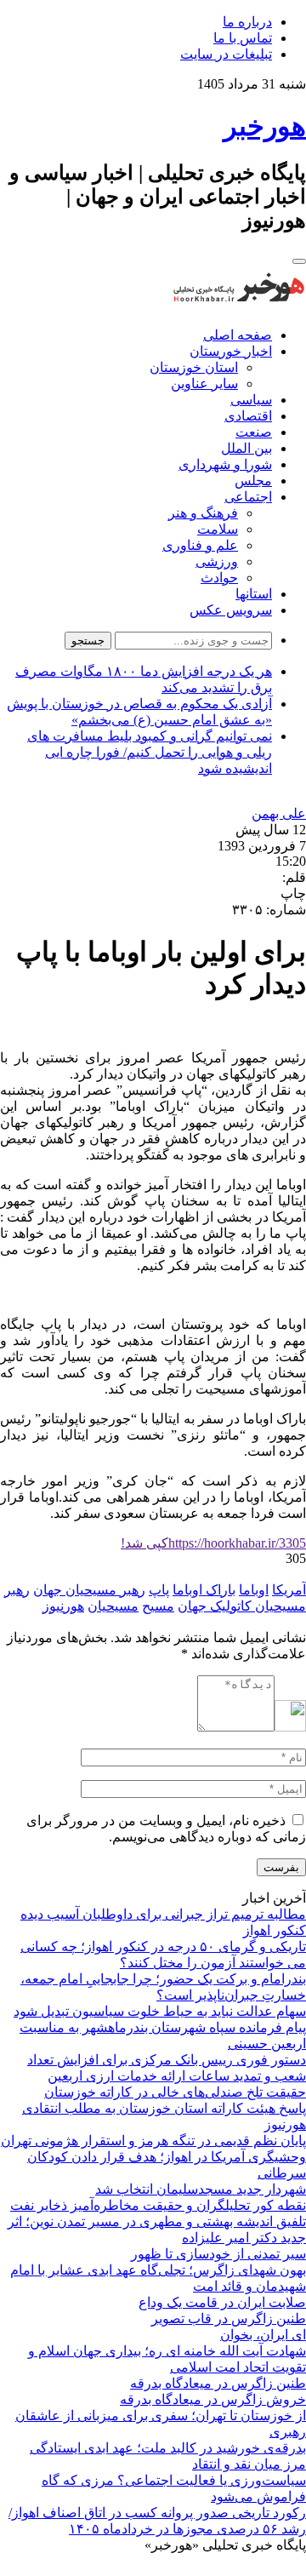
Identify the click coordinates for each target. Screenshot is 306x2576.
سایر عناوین (204, 384)
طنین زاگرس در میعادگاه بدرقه (218, 2383)
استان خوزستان (194, 367)
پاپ (159, 1590)
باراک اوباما (204, 1590)
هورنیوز (63, 1606)
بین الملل (246, 448)
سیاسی (251, 400)
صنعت (254, 432)
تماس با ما (243, 38)
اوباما (254, 1590)
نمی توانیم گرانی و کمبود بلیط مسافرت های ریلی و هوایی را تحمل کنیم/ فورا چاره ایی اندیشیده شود (150, 752)
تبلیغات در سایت (226, 54)
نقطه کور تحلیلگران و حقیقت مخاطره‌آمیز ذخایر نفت (158, 2205)
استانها (254, 594)
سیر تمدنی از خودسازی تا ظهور (218, 2254)
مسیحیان (113, 1606)
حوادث (219, 578)
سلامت (218, 529)
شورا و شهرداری (225, 464)
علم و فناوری (200, 545)
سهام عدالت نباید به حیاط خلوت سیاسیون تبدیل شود (160, 2011)
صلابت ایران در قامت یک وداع (222, 2302)
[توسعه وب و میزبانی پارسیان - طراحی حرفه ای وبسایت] (263, 2568)
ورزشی (217, 561)
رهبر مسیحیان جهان (89, 1590)
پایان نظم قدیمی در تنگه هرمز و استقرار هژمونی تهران (153, 2141)
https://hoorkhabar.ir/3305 (213, 1543)
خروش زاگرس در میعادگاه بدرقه (213, 2399)
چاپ (293, 893)
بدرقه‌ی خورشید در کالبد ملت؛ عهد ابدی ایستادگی (168, 2448)
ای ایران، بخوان (263, 2335)
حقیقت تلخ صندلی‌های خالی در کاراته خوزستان (175, 2092)
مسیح (158, 1606)
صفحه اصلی (238, 335)
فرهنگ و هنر (203, 513)
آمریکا (289, 1590)
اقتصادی (248, 416)
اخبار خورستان (231, 351)
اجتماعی (248, 497)
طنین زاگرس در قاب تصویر (229, 2318)
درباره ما (247, 22)
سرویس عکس (231, 610)
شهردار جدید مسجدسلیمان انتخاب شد (201, 2189)
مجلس (253, 481)
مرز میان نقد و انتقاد (249, 2464)
